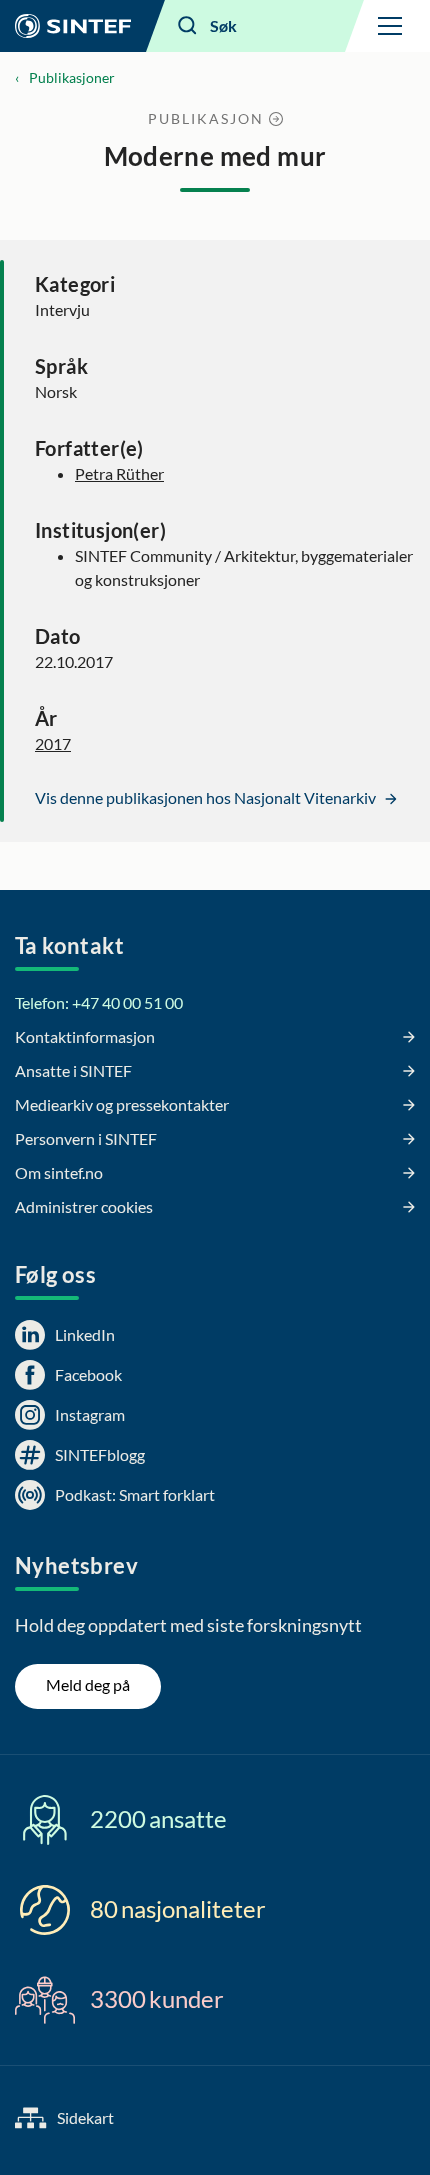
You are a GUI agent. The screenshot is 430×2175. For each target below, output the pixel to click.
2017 (53, 743)
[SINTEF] (73, 26)
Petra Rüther (119, 473)
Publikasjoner (72, 77)
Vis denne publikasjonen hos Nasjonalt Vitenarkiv (207, 797)
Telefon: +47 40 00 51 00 (99, 1002)
